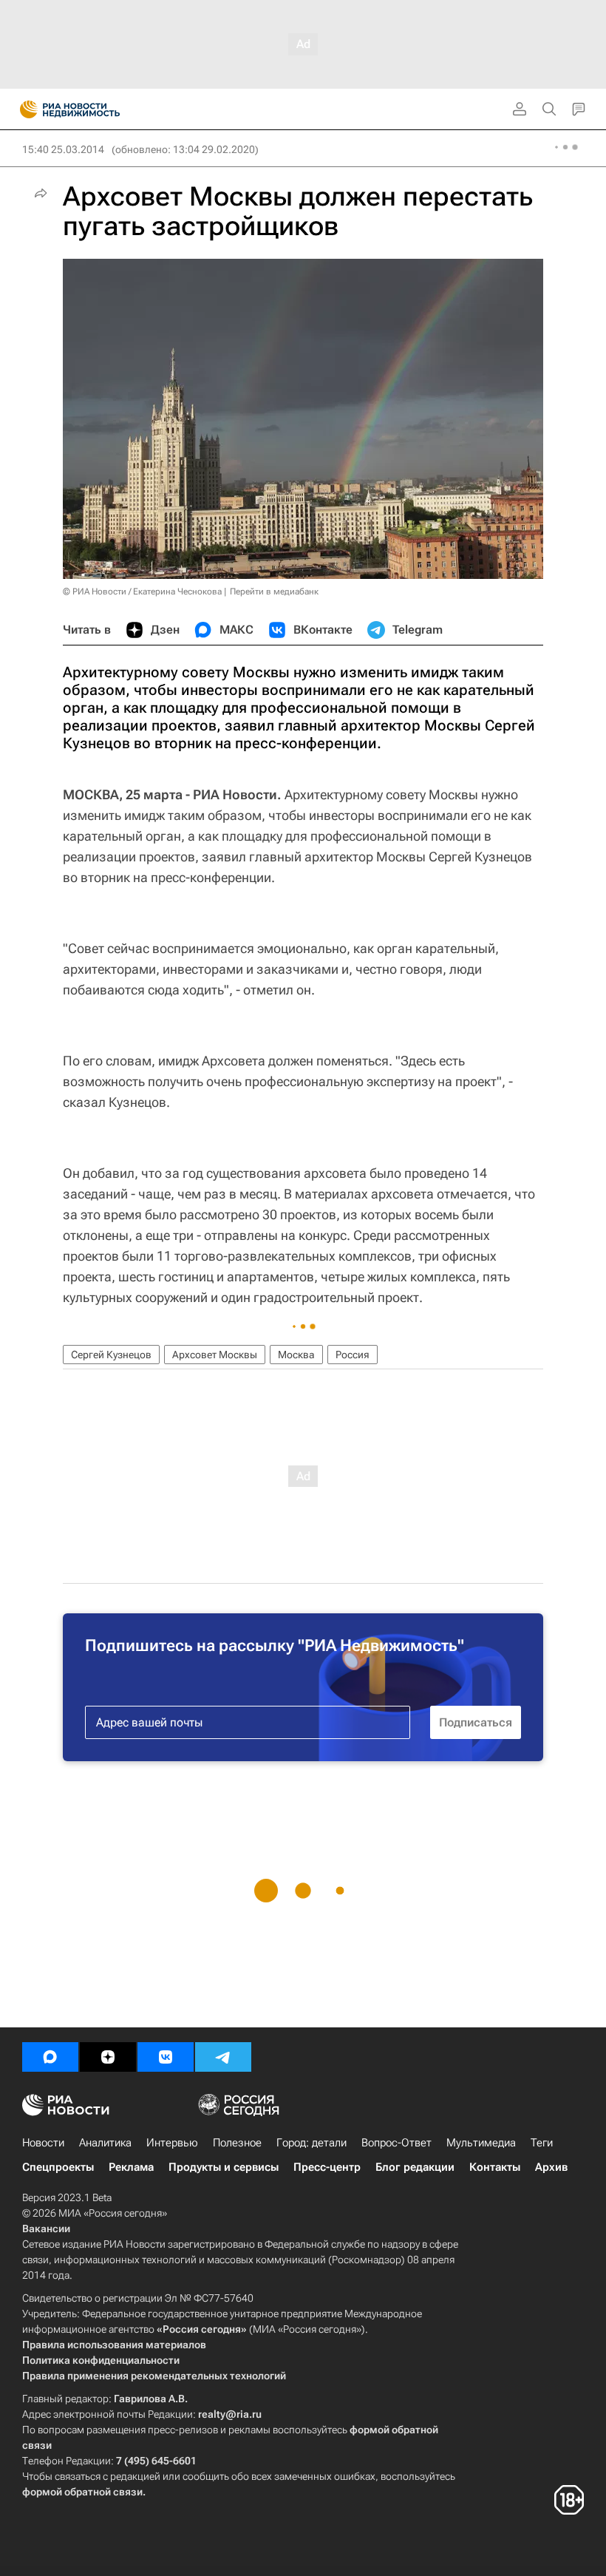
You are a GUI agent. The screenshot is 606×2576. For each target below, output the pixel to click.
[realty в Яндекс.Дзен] (108, 2057)
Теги (542, 2143)
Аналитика (105, 2143)
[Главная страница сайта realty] (96, 109)
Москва (296, 1355)
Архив (551, 2167)
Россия (353, 1355)
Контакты (495, 2167)
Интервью (172, 2143)
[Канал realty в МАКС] (50, 2057)
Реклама (131, 2167)
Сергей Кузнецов (111, 1355)
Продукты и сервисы (224, 2167)
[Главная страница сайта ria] (24, 109)
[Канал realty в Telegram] (223, 2057)
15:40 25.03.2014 (63, 149)
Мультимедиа (481, 2143)
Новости (43, 2143)
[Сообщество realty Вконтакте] (166, 2057)
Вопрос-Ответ (396, 2143)
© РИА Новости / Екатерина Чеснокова (142, 592)
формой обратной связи (82, 2492)
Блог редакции (415, 2167)
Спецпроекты (58, 2167)
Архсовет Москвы (215, 1355)
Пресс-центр (327, 2167)
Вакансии (46, 2228)
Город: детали (311, 2143)
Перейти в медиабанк (274, 592)
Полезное (237, 2143)
